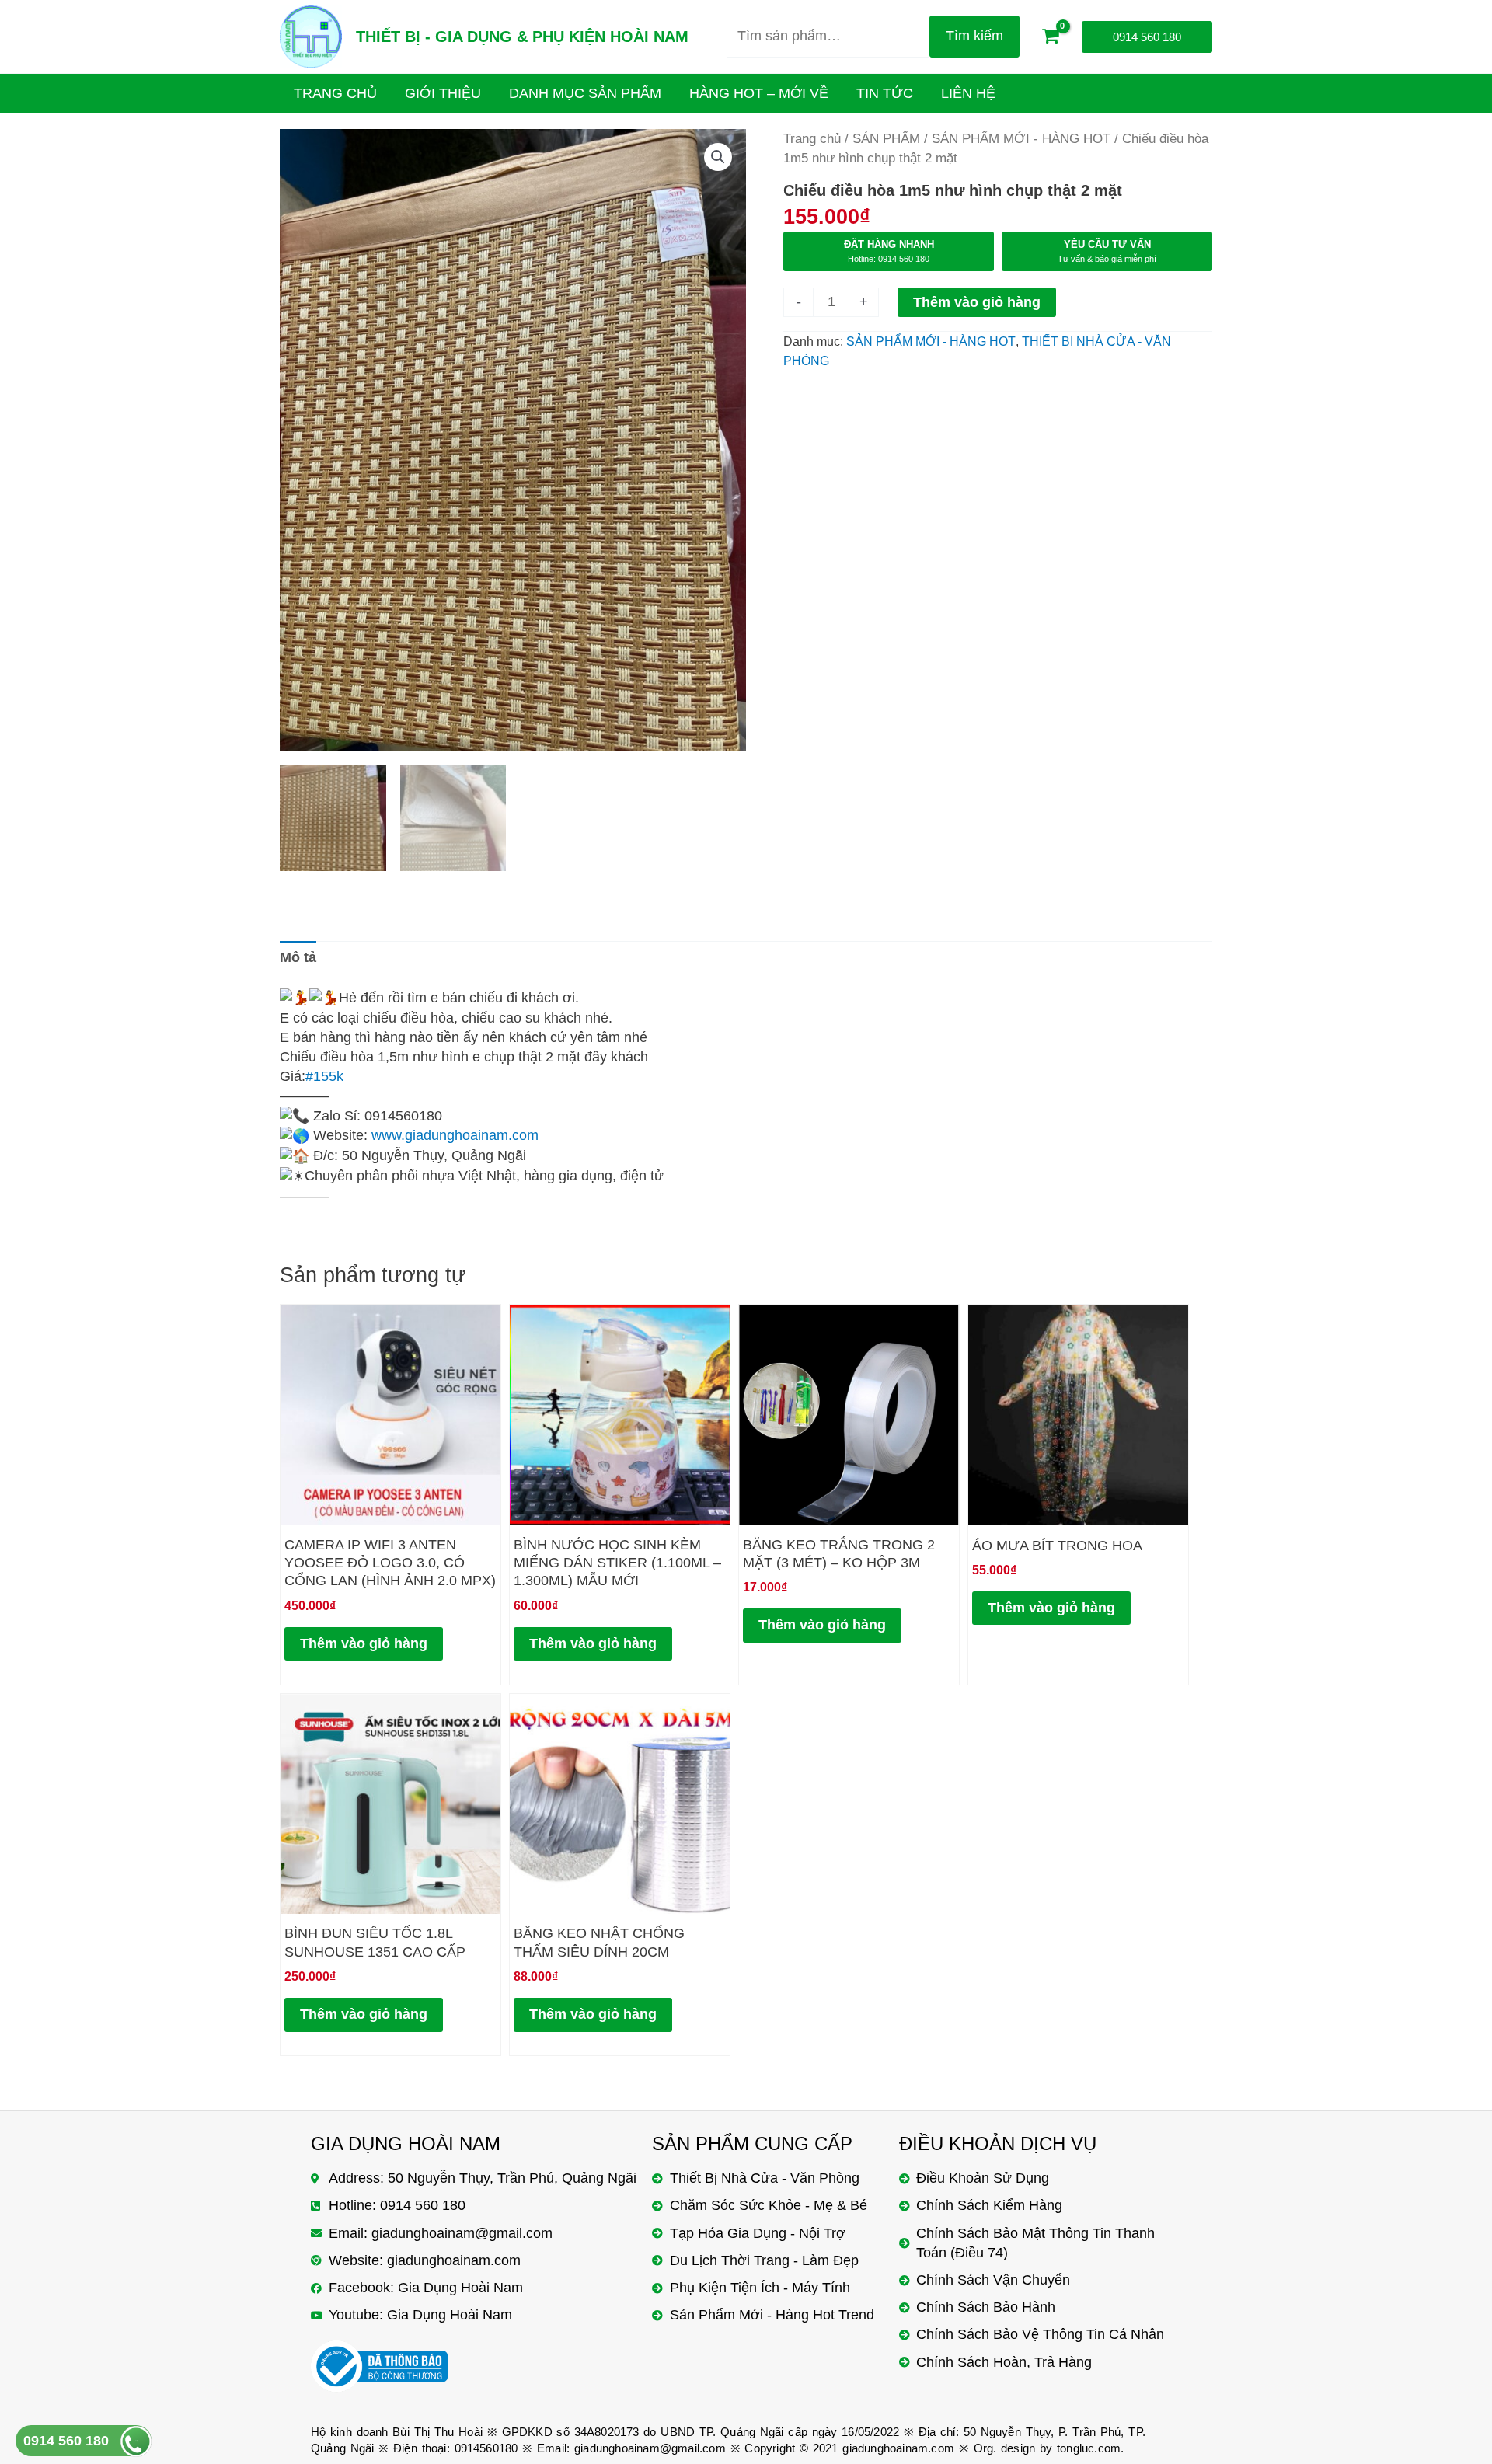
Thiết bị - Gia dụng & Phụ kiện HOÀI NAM (522, 37)
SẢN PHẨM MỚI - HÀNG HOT (1021, 139)
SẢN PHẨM (886, 139)
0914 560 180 (66, 2441)
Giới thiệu (443, 93)
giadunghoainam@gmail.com (650, 2448)
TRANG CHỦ (335, 93)
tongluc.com (1089, 2448)
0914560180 (486, 2448)
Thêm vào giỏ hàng (977, 302)
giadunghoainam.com (898, 2448)
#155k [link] (324, 1076)
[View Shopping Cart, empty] (1051, 37)
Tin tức (885, 93)
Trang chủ (812, 139)
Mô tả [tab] (298, 957)
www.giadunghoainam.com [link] (455, 1135)
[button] (718, 157)
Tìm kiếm (974, 36)
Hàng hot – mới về (759, 93)
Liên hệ (968, 93)
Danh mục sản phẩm (585, 93)
